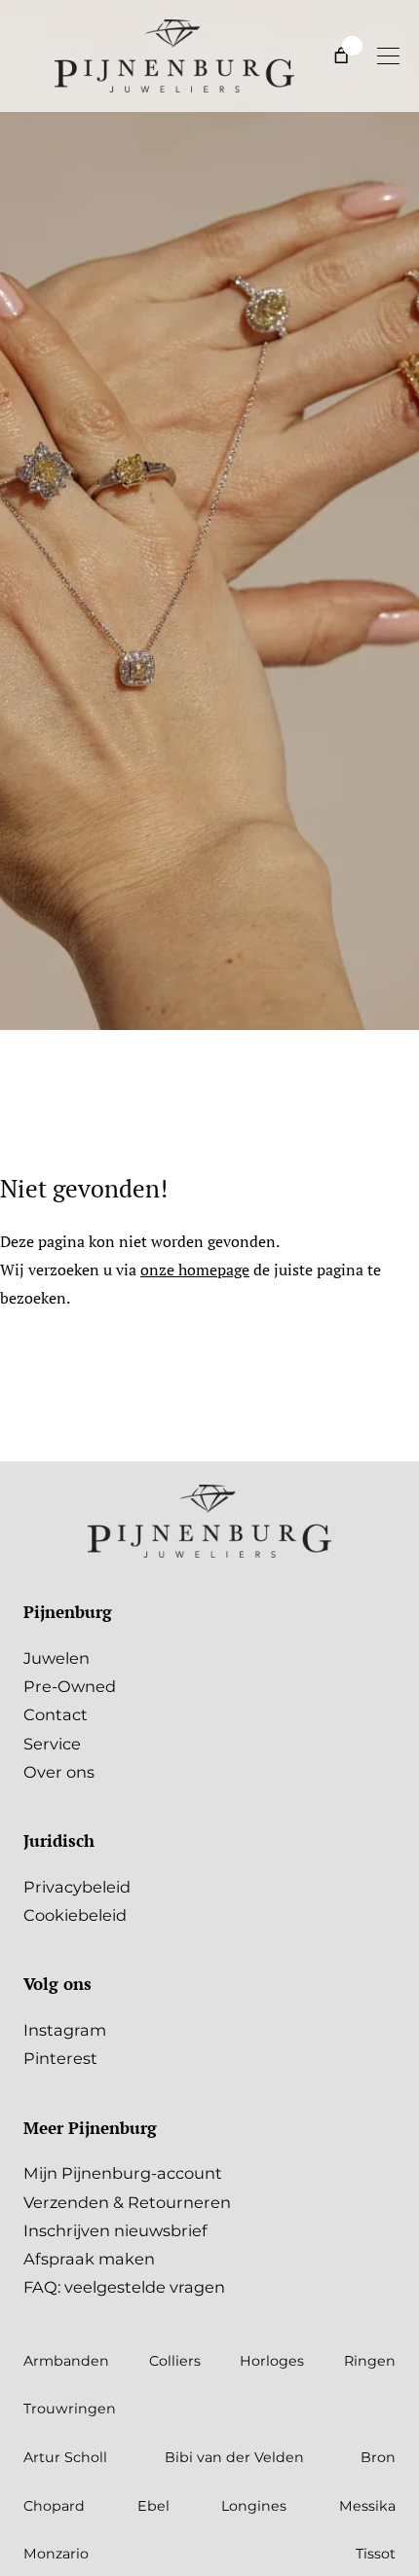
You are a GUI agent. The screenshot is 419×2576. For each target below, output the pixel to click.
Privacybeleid (77, 1887)
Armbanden (66, 2361)
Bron (378, 2457)
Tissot (376, 2554)
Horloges (272, 2361)
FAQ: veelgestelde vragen (124, 2287)
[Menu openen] (388, 55)
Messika (367, 2506)
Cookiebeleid (75, 1915)
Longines (254, 2506)
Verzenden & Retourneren (127, 2202)
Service (52, 1744)
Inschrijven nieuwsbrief (115, 2230)
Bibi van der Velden (234, 2457)
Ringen (370, 2361)
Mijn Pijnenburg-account (123, 2173)
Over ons (59, 1772)
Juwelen (57, 1658)
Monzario (56, 2554)
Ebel (153, 2506)
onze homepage (195, 1270)
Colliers (175, 2361)
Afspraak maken (89, 2259)
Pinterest (60, 2058)
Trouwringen (70, 2409)
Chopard (54, 2506)
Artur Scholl (65, 2457)
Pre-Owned (70, 1686)
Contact (56, 1714)
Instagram (65, 2030)
